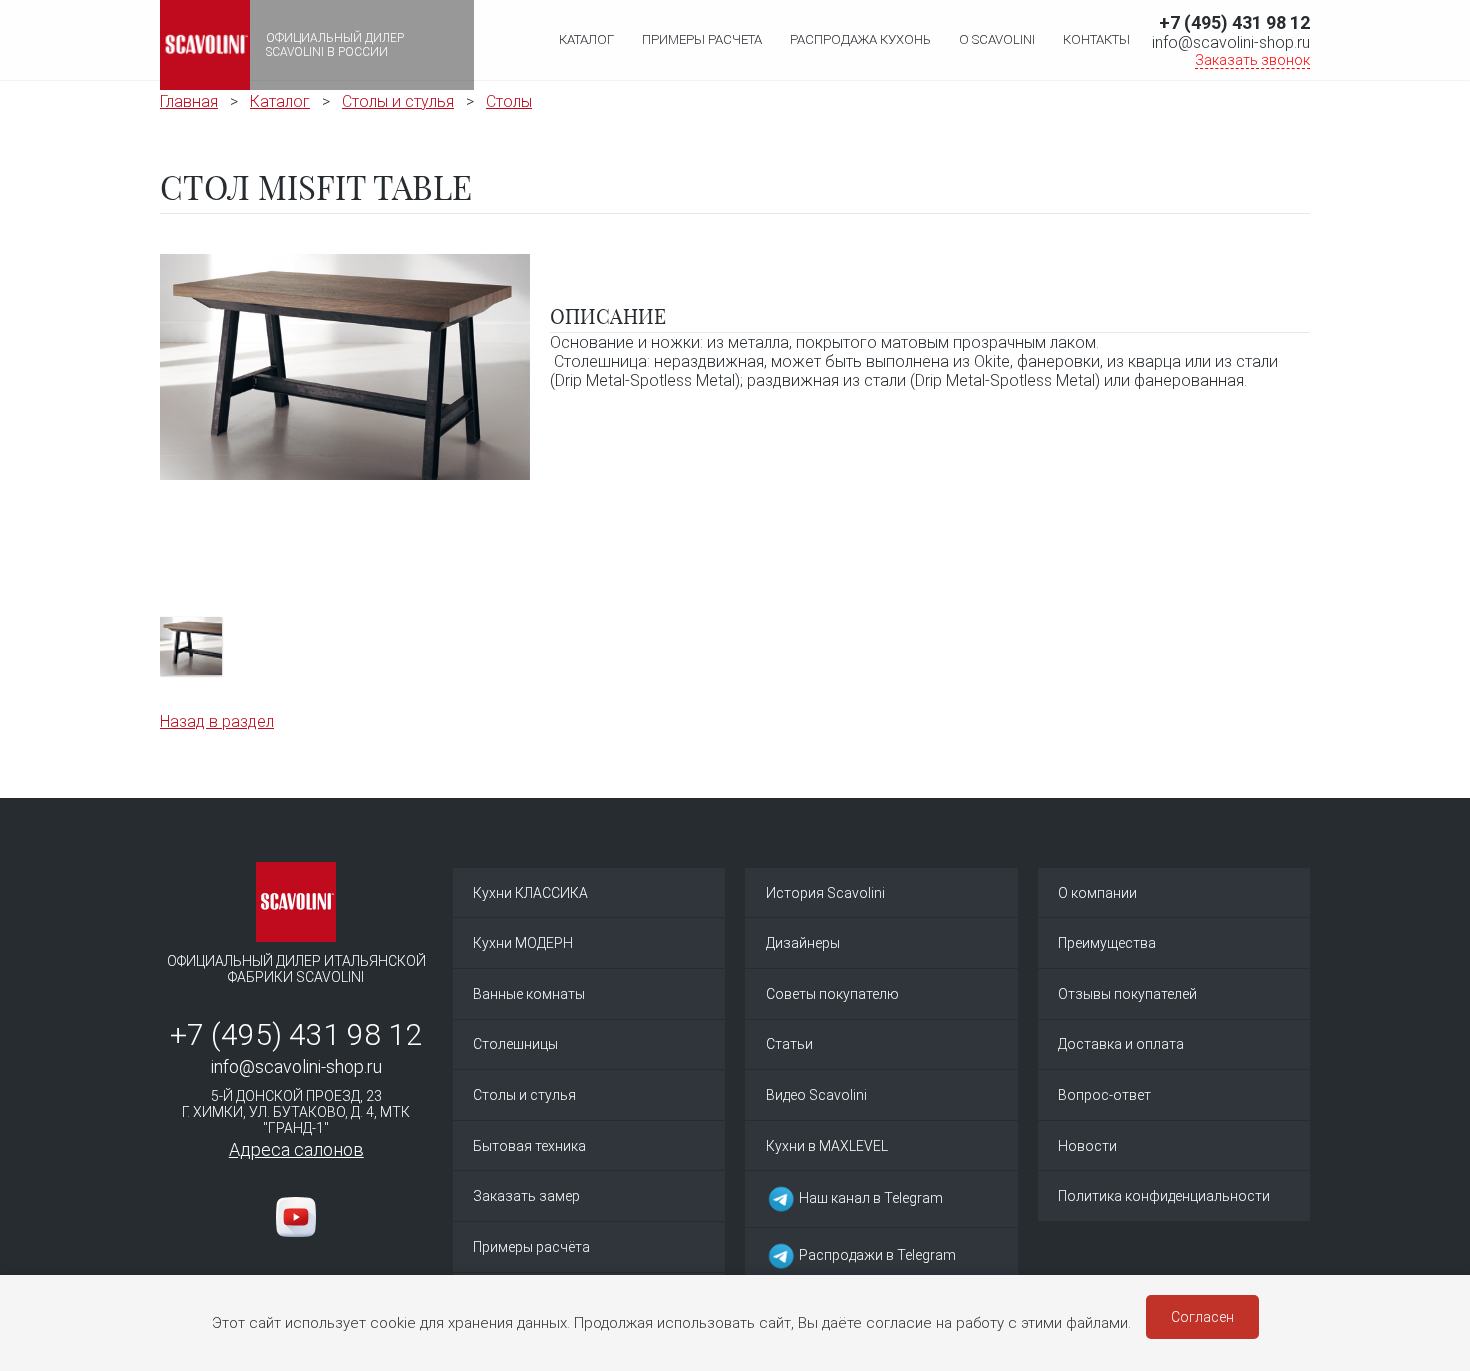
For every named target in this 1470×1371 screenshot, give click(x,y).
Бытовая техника (529, 1146)
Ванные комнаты (529, 994)
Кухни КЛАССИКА (530, 893)
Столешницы (515, 1044)
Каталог (586, 39)
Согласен (1202, 1317)
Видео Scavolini (816, 1095)
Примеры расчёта (531, 1247)
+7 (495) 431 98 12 (1234, 22)
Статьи (789, 1044)
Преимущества (1107, 943)
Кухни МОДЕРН (523, 943)
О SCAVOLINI (997, 39)
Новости (1087, 1146)
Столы (509, 101)
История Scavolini (825, 893)
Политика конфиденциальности (1164, 1196)
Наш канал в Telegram (869, 1198)
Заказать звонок (1252, 60)
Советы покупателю (832, 994)
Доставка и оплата (1121, 1044)
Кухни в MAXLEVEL (827, 1146)
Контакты (1096, 39)
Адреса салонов (296, 1149)
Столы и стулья (398, 101)
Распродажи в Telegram (876, 1254)
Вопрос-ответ (1104, 1095)
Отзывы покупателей (1127, 994)
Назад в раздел (217, 721)
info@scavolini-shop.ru (1231, 42)
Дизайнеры (803, 943)
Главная (189, 101)
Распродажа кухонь (860, 39)
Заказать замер (526, 1196)
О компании (1097, 893)
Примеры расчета (702, 39)
